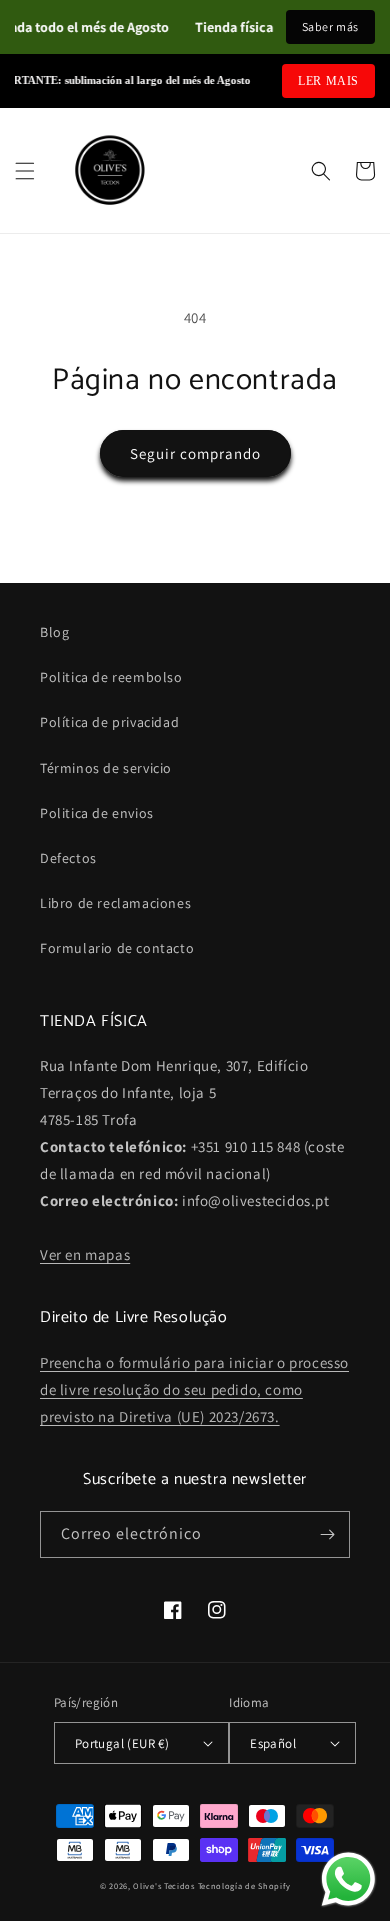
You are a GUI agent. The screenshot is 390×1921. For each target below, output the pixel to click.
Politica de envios (97, 813)
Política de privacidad (109, 722)
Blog (54, 632)
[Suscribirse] (327, 1534)
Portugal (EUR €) (122, 1743)
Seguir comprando (195, 453)
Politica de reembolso (111, 677)
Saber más (330, 26)
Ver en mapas (85, 1254)
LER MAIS (328, 81)
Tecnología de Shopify (244, 1885)
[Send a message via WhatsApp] (348, 1879)
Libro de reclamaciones (115, 903)
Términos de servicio (106, 768)
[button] (25, 171)
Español (273, 1743)
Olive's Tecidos (164, 1885)
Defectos (68, 858)
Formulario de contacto (117, 948)
